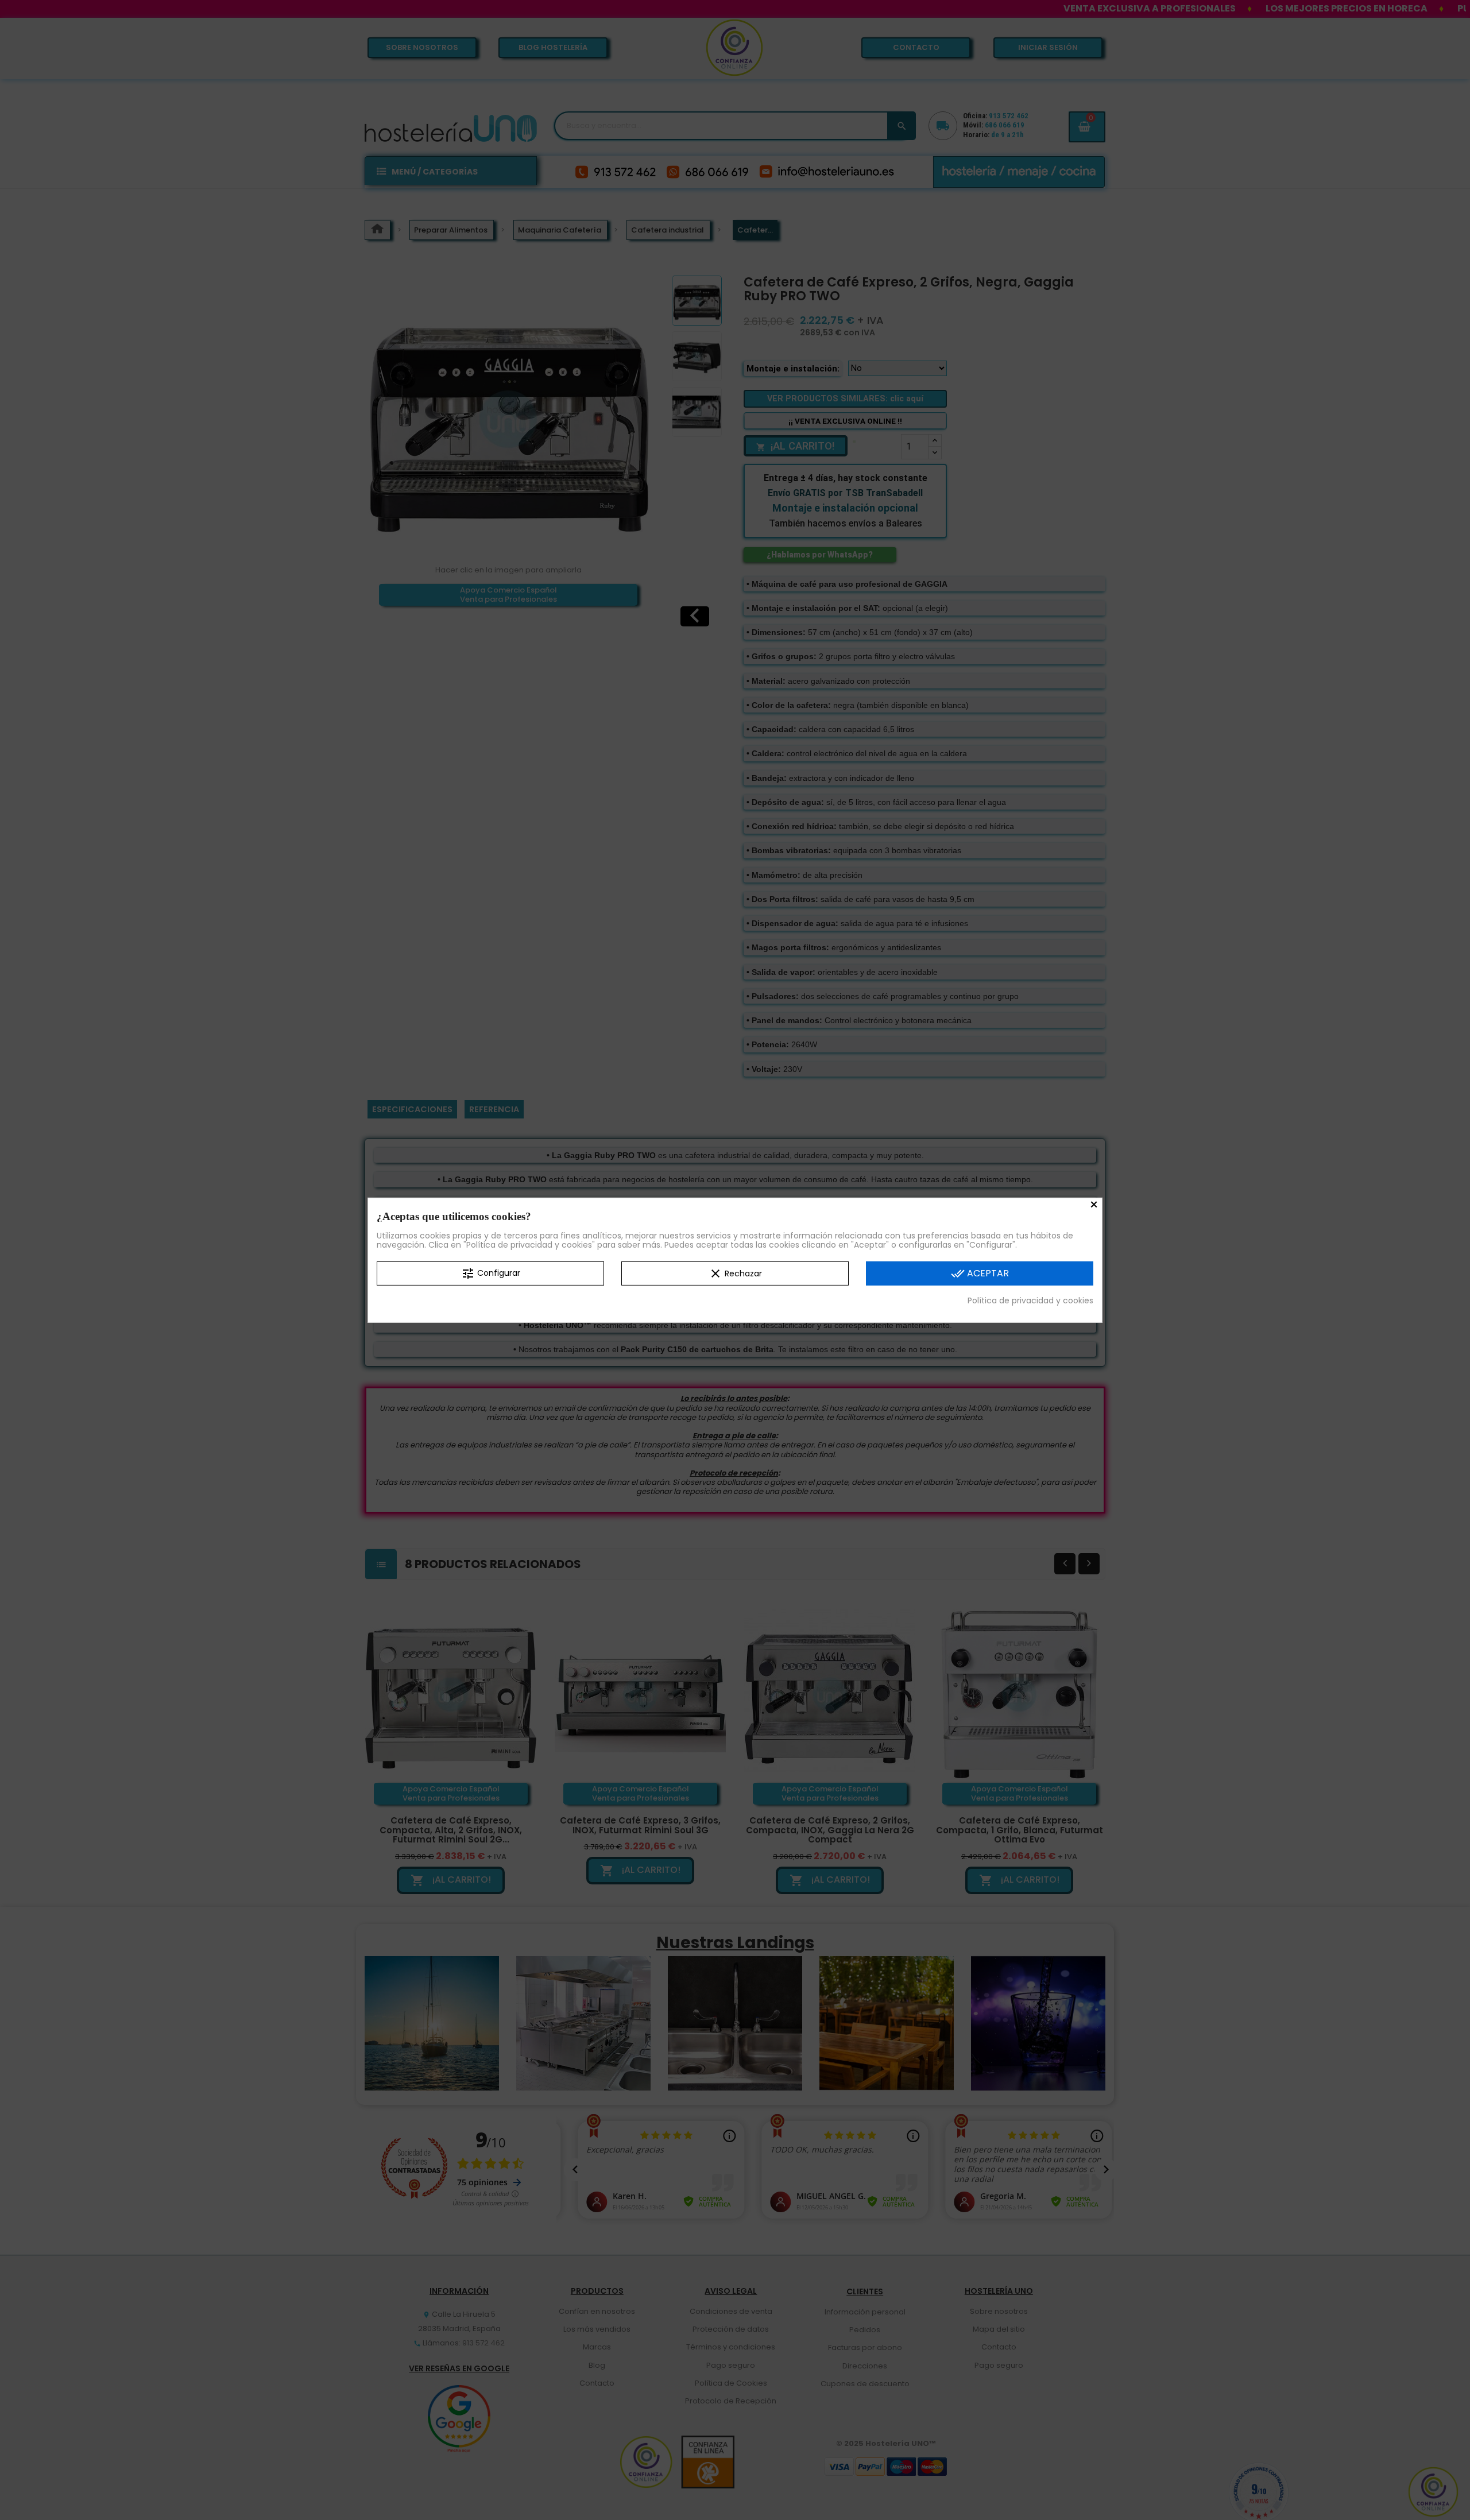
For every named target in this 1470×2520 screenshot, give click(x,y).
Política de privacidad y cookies (1030, 1300)
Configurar (491, 1273)
